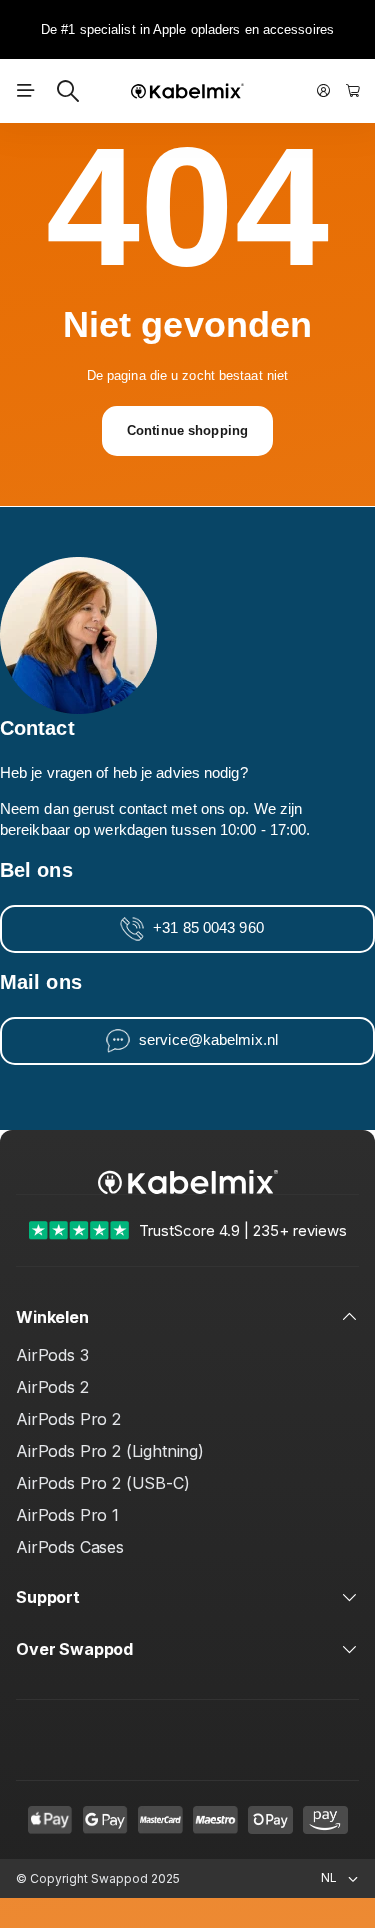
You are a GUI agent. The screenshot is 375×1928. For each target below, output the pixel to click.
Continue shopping (187, 430)
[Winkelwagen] (353, 91)
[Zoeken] (68, 91)
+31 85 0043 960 (208, 928)
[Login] (323, 91)
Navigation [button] (26, 91)
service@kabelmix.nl (208, 1040)
